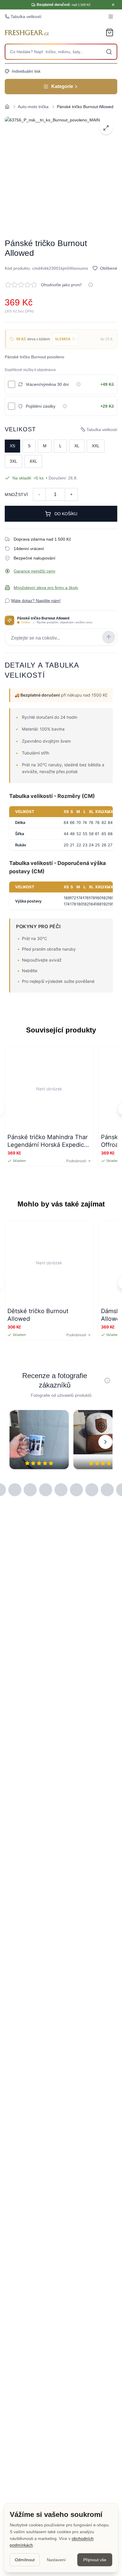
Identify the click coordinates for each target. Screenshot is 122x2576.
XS (12, 446)
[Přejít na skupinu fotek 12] (61, 1490)
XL (77, 446)
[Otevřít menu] (111, 17)
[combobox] (61, 52)
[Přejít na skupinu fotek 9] (15, 1490)
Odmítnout (25, 2560)
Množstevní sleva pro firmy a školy (46, 588)
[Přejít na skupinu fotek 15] (107, 1490)
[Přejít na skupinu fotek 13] (76, 1490)
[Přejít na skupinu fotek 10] (30, 1490)
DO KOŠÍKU (66, 514)
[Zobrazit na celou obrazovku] (106, 128)
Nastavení (56, 2560)
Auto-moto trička (33, 107)
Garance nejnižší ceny (34, 571)
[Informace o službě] (78, 384)
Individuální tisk (26, 71)
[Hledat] (109, 52)
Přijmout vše (95, 2560)
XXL (96, 446)
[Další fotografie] (105, 1442)
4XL (33, 461)
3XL (13, 461)
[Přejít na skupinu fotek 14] (92, 1490)
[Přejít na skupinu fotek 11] (46, 1490)
